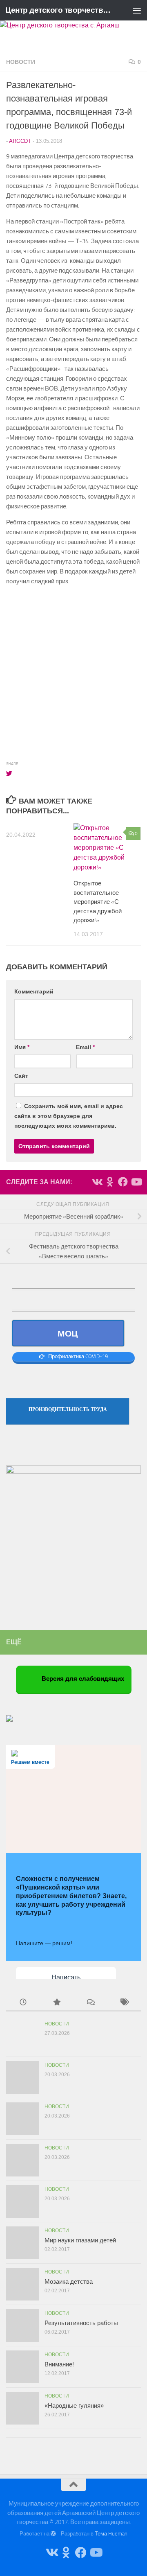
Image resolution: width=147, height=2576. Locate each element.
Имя (22, 1047)
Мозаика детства (69, 2281)
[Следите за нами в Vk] (97, 1182)
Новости (21, 62)
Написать (66, 1977)
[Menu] (137, 10)
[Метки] (124, 2003)
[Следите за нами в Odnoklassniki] (110, 1182)
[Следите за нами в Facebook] (123, 1182)
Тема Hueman (111, 2534)
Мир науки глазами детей (80, 2240)
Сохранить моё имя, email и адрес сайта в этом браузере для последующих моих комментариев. (69, 1116)
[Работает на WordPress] (53, 2534)
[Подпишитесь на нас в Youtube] (136, 1182)
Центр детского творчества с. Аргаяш (58, 10)
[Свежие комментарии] (90, 2003)
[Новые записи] (23, 2003)
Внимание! (59, 2364)
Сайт (21, 1076)
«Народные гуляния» (74, 2406)
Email (85, 1047)
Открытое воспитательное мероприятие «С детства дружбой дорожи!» (98, 902)
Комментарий (34, 991)
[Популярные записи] (57, 2003)
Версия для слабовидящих (82, 1679)
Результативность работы (81, 2323)
